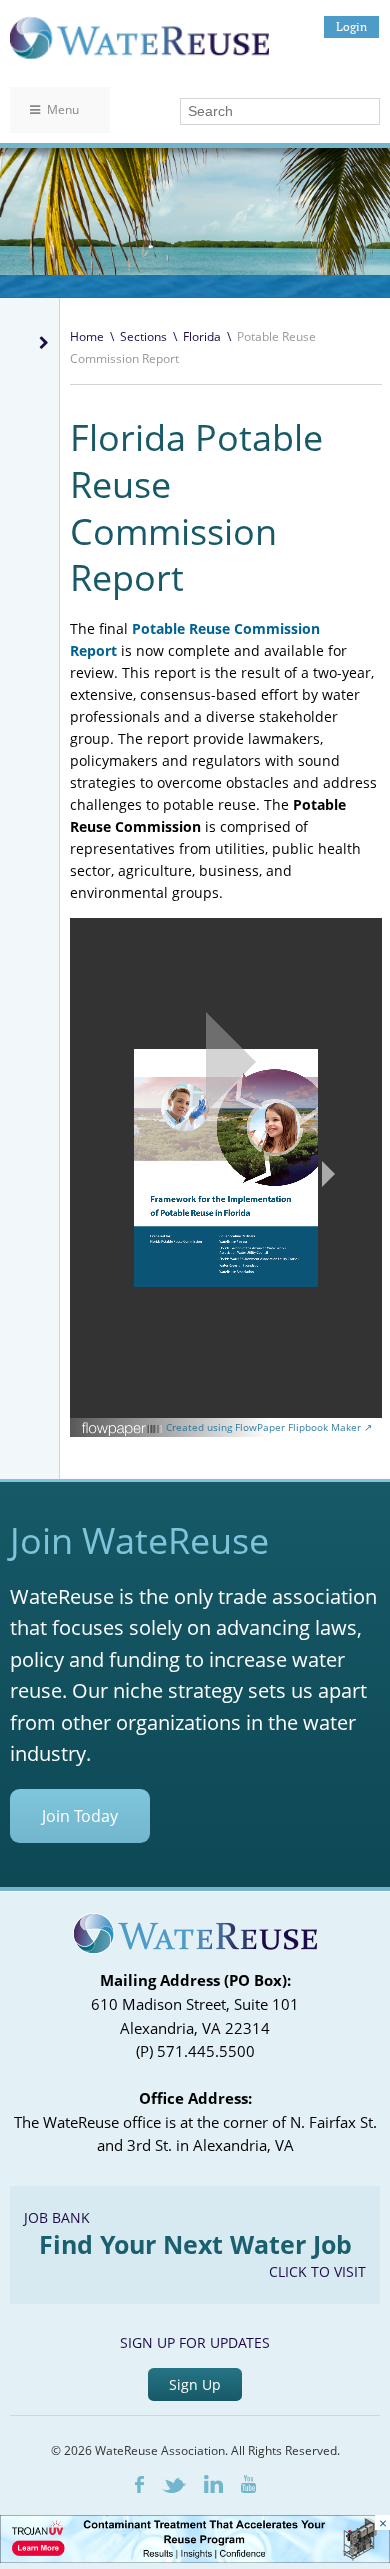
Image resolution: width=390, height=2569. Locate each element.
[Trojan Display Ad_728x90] (195, 2557)
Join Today (80, 1816)
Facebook (139, 2484)
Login (351, 26)
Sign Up (195, 2384)
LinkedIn (213, 2484)
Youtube (248, 2484)
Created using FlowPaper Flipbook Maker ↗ (269, 1427)
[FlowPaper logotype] (122, 1431)
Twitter (174, 2485)
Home (87, 336)
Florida (202, 336)
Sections (143, 336)
